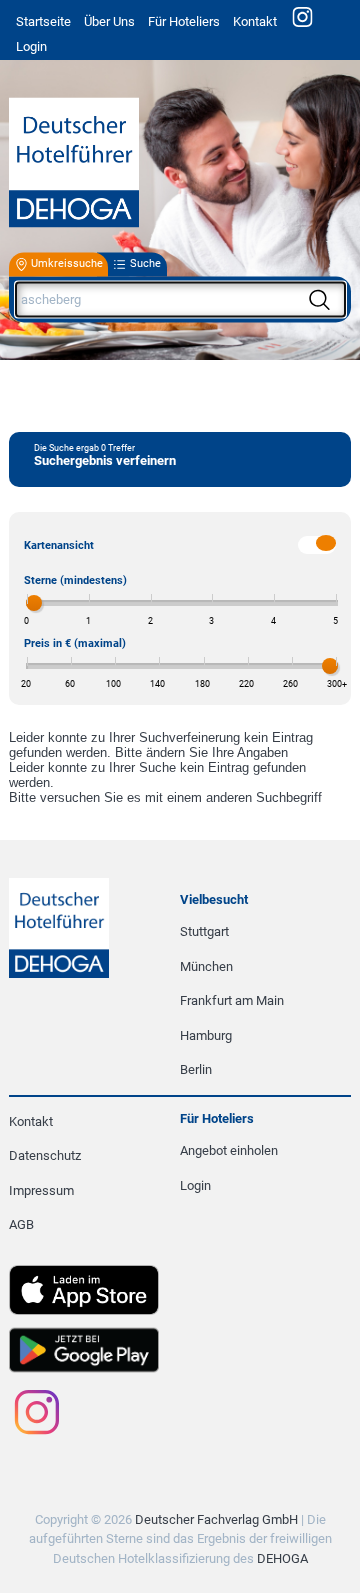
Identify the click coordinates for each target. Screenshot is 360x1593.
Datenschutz (45, 1155)
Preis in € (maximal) (75, 643)
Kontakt (255, 21)
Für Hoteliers (184, 21)
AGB (21, 1224)
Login (195, 1185)
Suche (145, 264)
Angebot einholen (229, 1150)
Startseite (43, 21)
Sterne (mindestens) (75, 580)
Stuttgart (204, 931)
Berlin (196, 1069)
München (206, 966)
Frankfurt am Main (232, 1000)
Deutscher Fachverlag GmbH (216, 1519)
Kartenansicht (59, 545)
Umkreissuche (67, 264)
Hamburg (206, 1035)
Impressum (41, 1190)
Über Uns (109, 21)
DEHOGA (282, 1558)
